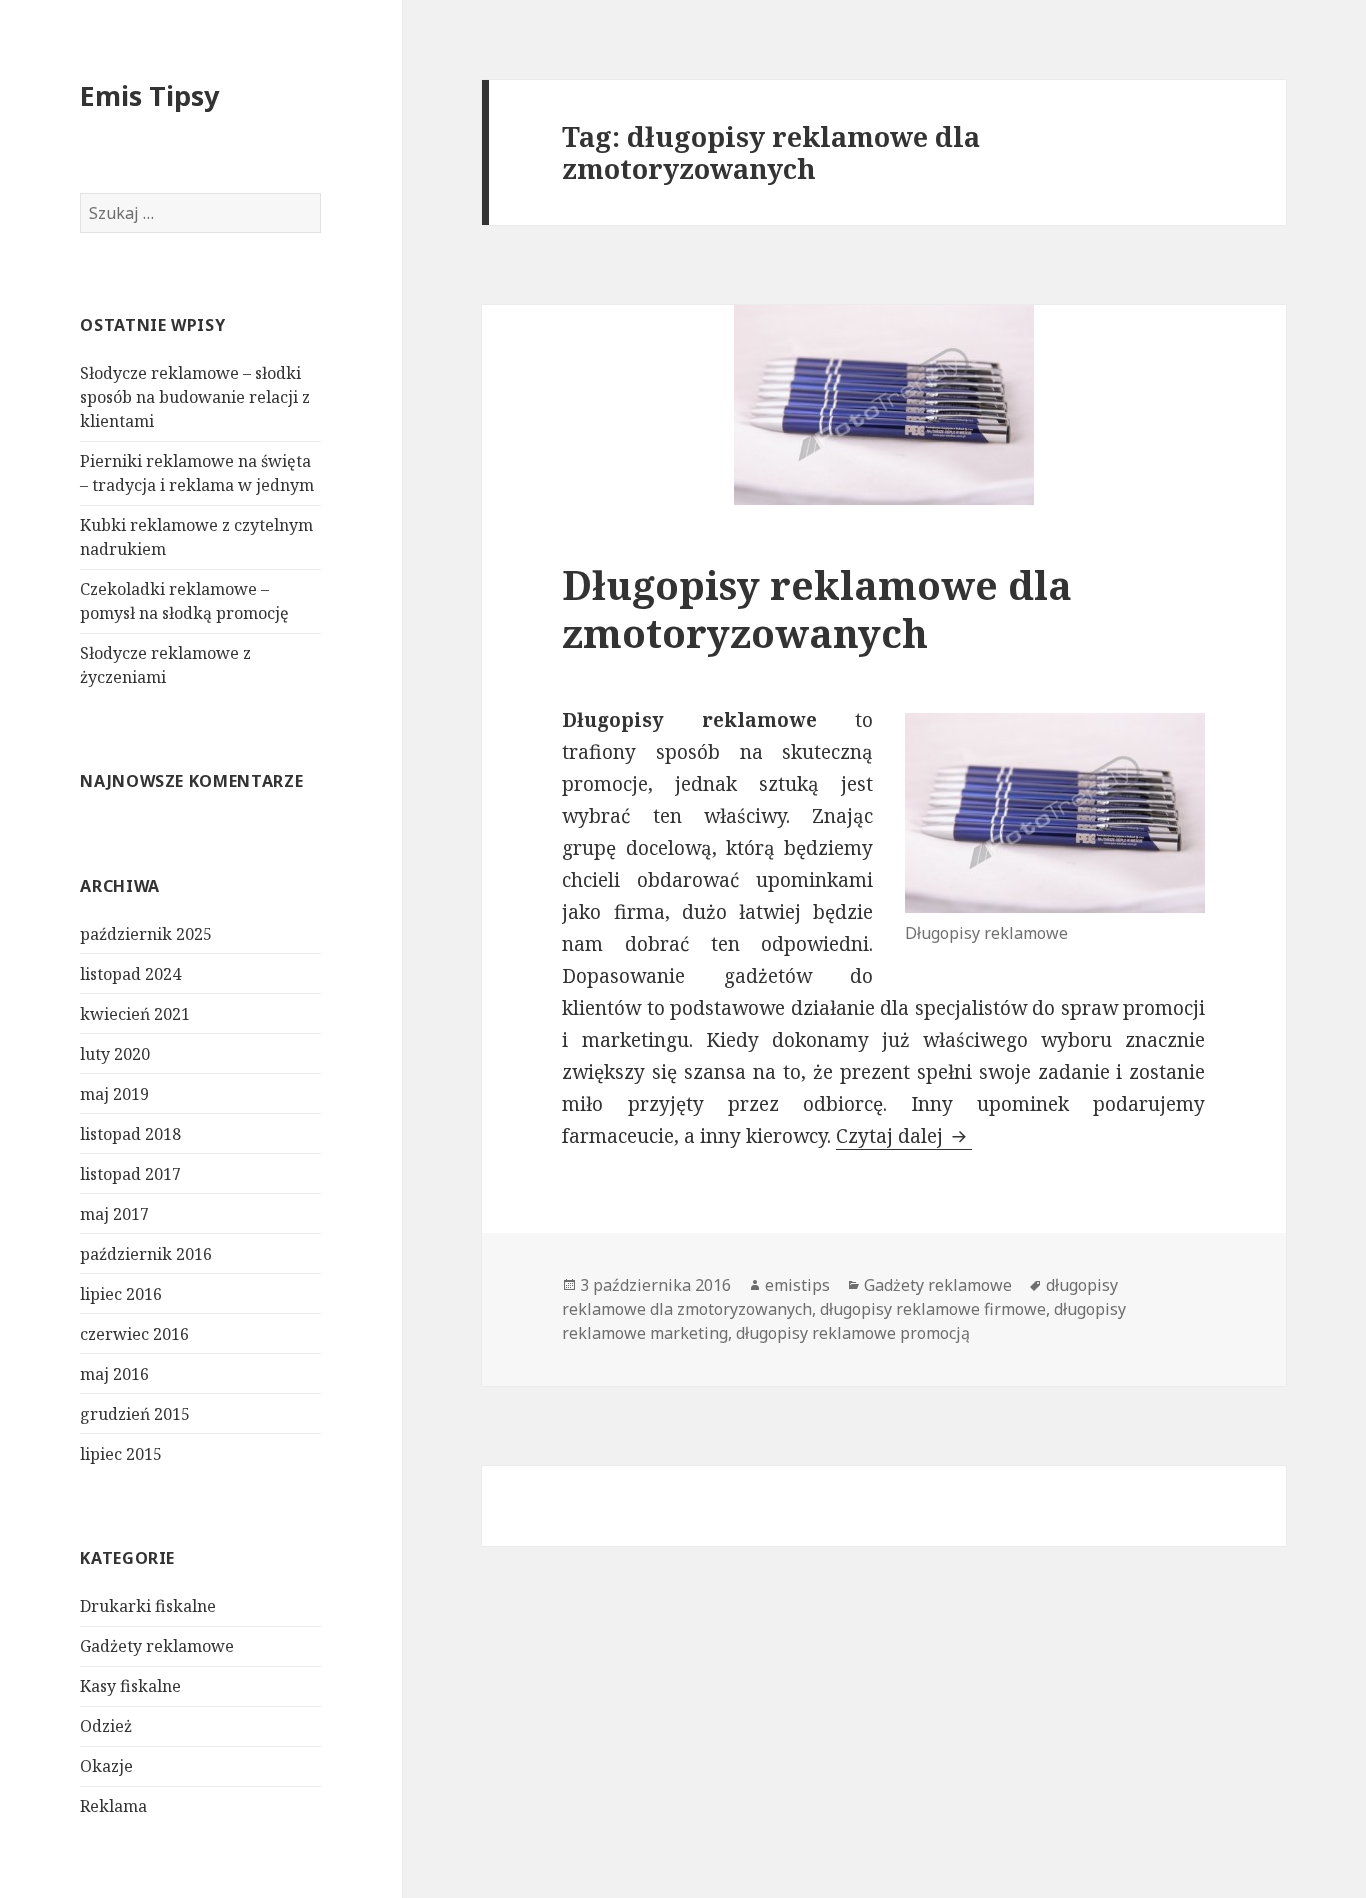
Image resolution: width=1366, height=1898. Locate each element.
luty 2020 (115, 1054)
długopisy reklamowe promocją (853, 1333)
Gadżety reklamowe (157, 1646)
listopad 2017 (130, 1174)
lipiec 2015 (121, 1454)
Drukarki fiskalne (148, 1606)
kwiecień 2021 (135, 1014)
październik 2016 (146, 1254)
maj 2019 (114, 1094)
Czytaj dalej (904, 1136)
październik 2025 (146, 934)
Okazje (106, 1766)
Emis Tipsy (149, 95)
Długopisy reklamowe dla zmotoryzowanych (817, 608)
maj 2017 (114, 1214)
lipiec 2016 (121, 1294)
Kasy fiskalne (130, 1686)
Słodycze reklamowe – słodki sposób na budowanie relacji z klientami (195, 397)
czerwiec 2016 (134, 1334)
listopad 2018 (130, 1134)
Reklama (113, 1806)
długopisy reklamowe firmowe (933, 1309)
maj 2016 (114, 1374)
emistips (797, 1285)
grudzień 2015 (135, 1414)
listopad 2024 (130, 974)
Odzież (106, 1726)
